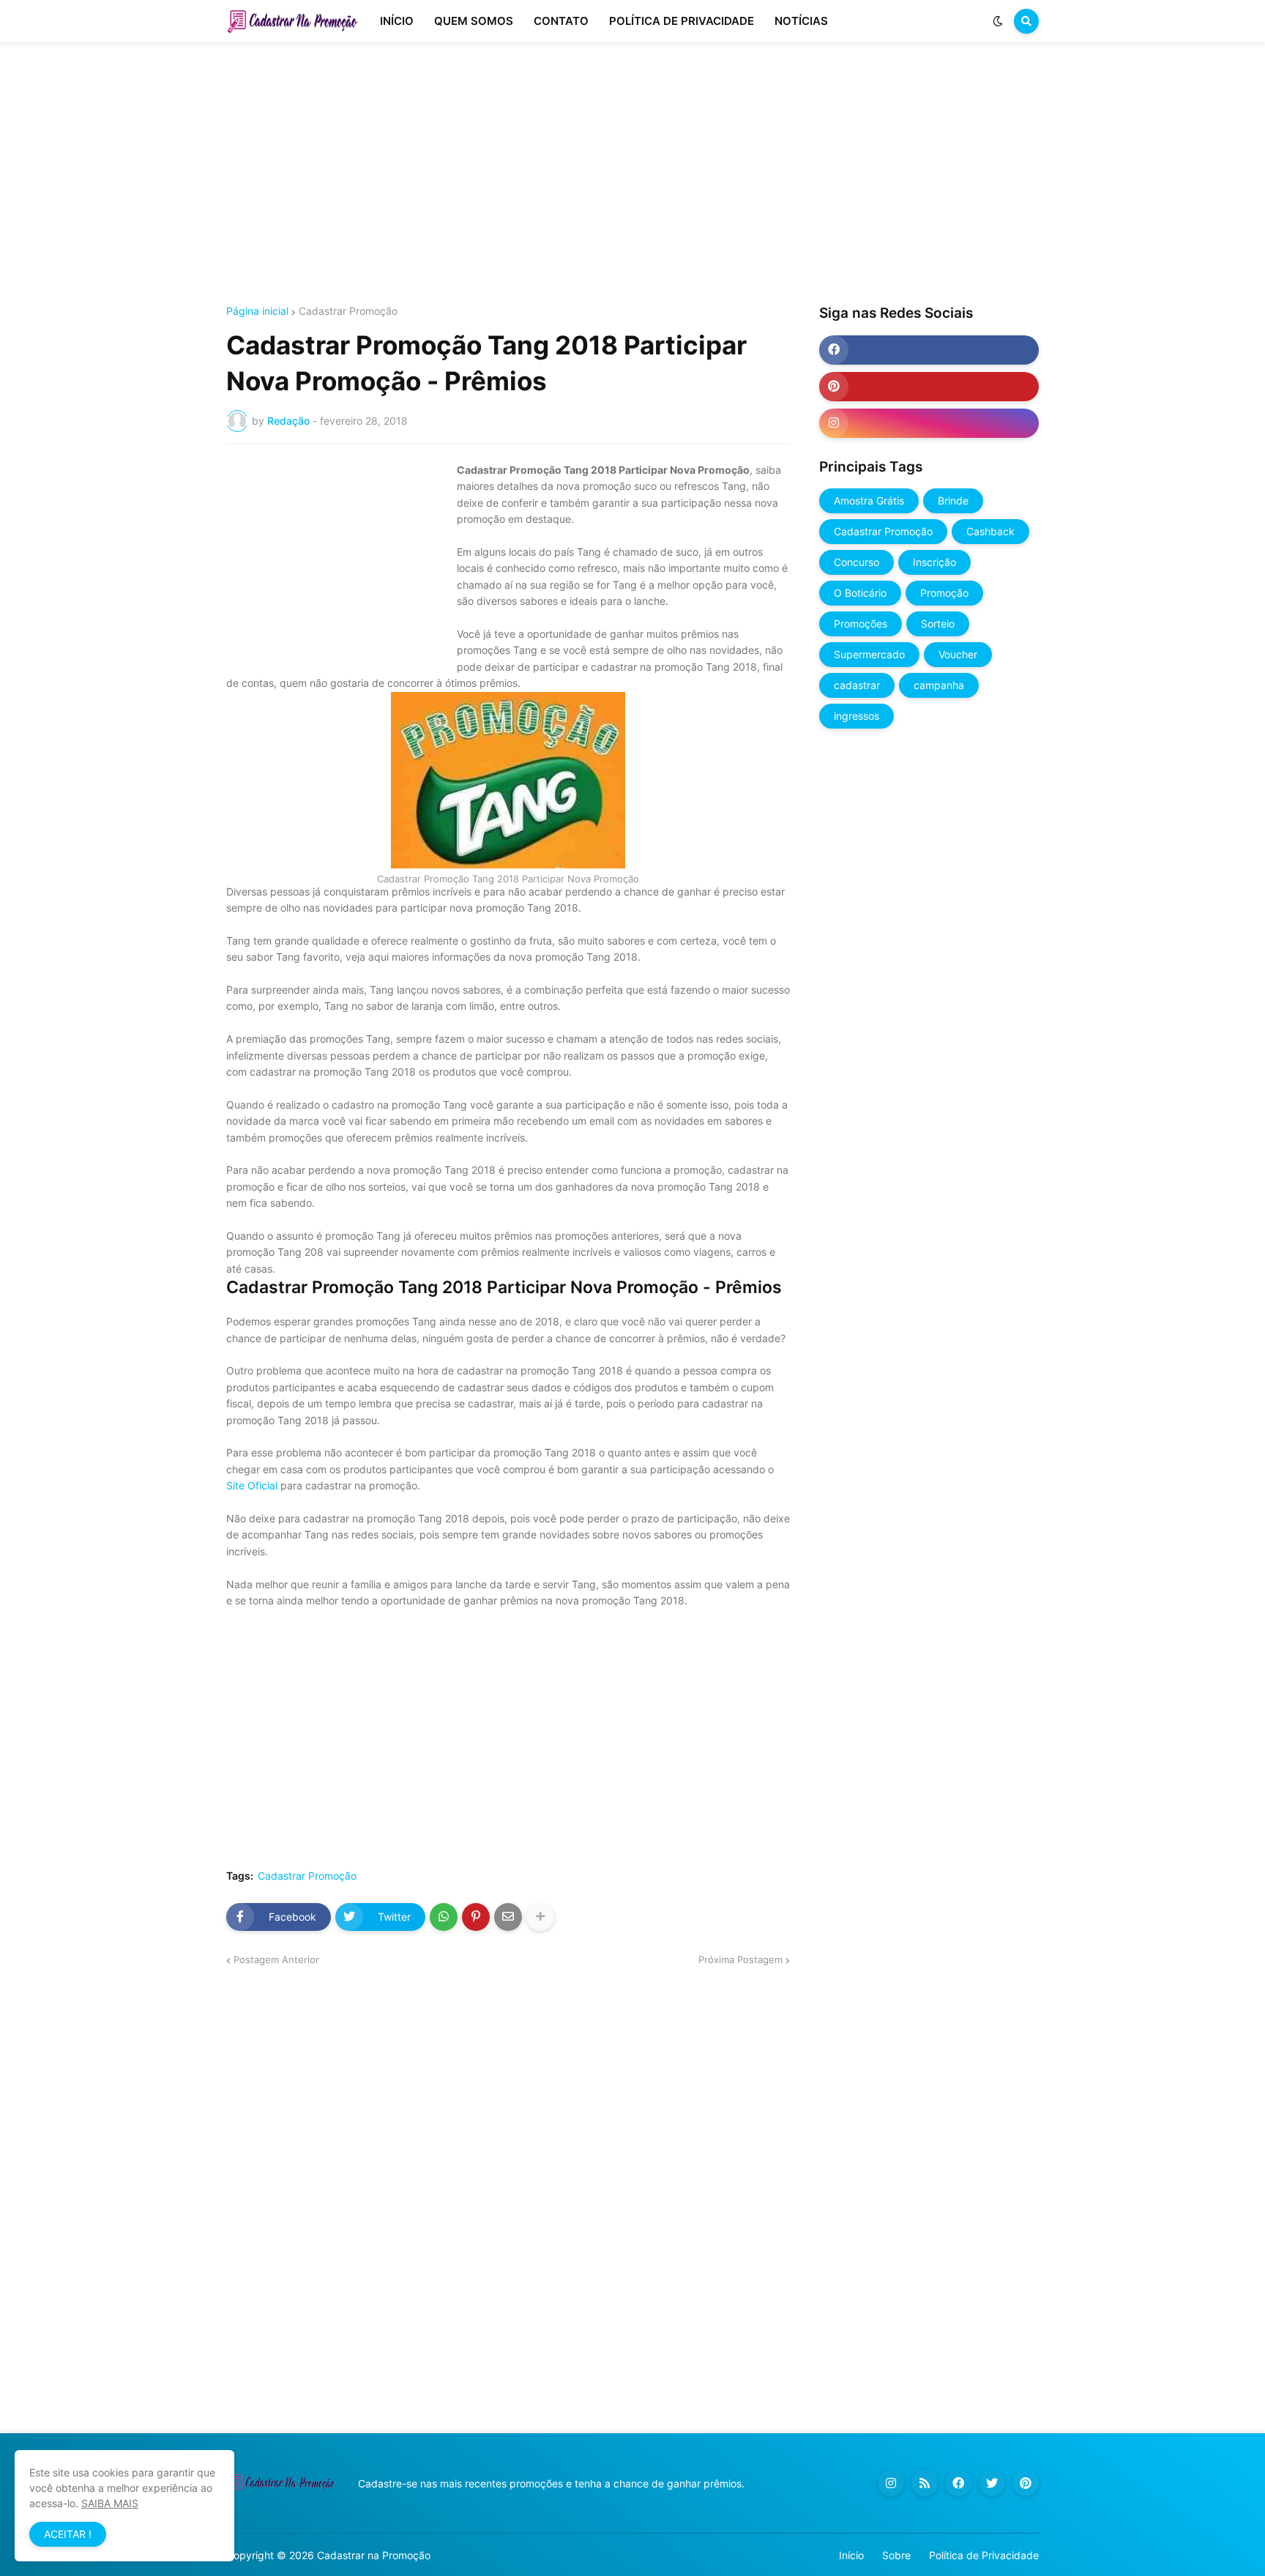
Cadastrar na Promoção (374, 2555)
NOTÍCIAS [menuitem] (801, 21)
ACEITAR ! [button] (68, 2534)
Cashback (990, 531)
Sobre (896, 2555)
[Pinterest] (476, 1917)
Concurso (857, 562)
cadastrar (857, 685)
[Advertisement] (632, 174)
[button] (998, 21)
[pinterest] (929, 387)
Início (851, 2555)
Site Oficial (252, 1485)
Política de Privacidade (984, 2555)
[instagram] (929, 423)
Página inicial (257, 311)
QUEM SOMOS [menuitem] (474, 21)
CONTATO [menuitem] (561, 21)
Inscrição (934, 562)
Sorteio (938, 623)
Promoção (944, 593)
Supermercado (869, 654)
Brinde (953, 500)
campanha (939, 685)
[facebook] (929, 350)
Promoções (861, 623)
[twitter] (992, 2483)
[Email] (508, 1917)
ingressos (857, 716)
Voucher (958, 654)
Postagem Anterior (276, 1959)
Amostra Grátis (869, 500)
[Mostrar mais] (540, 1917)
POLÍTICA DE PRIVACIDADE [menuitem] (682, 21)
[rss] (925, 2483)
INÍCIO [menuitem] (397, 21)
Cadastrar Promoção (348, 311)
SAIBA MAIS (110, 2503)
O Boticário (860, 593)
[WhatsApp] (444, 1917)
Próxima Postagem (740, 1959)
